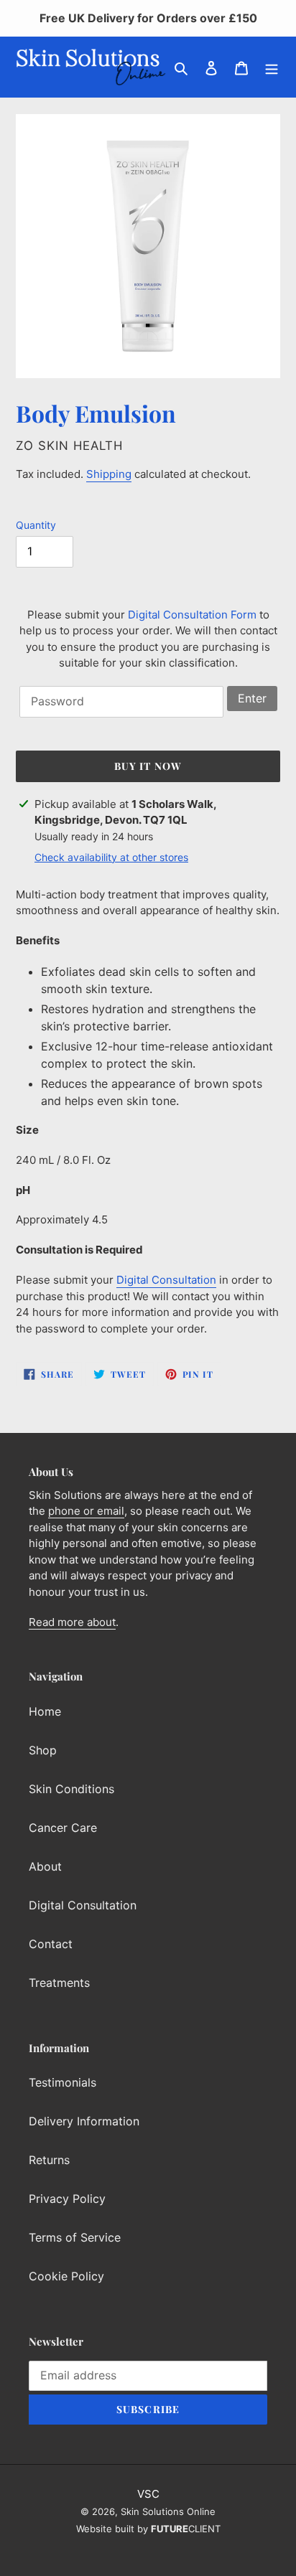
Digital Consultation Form (192, 615)
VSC (148, 2494)
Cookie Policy (66, 2276)
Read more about (72, 1622)
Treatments (59, 1983)
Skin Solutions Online (168, 2511)
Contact (51, 1944)
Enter (252, 698)
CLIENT (186, 2529)
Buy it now (148, 766)
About (45, 1866)
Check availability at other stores (111, 857)
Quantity (36, 525)
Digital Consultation (166, 1280)
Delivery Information (84, 2121)
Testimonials (63, 2082)
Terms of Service (75, 2237)
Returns (49, 2160)
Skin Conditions (71, 1789)
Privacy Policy (67, 2199)
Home (45, 1711)
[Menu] (272, 67)
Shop (43, 1750)
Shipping (109, 474)
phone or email (86, 1511)
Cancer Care (63, 1828)
